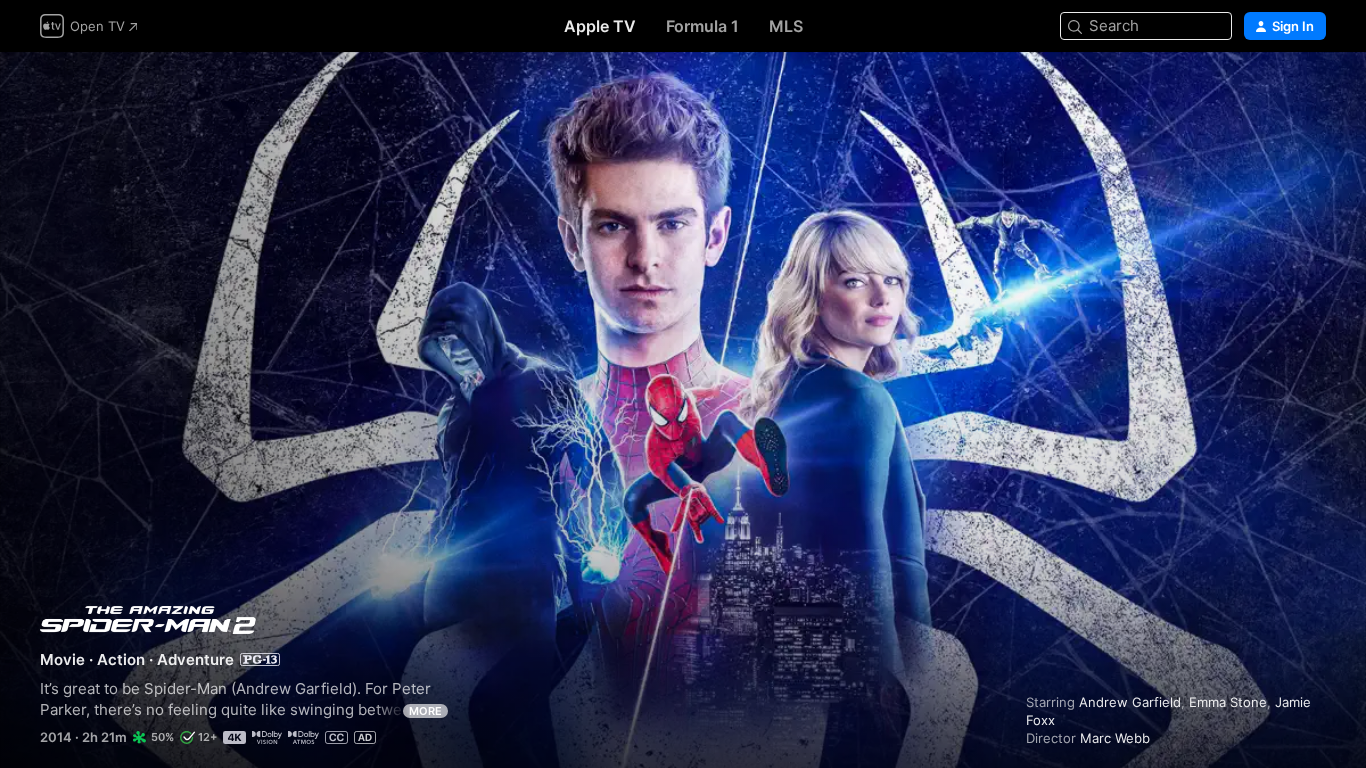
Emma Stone (1228, 702)
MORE (425, 711)
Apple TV (600, 26)
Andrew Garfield (1130, 702)
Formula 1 (702, 26)
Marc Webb (1115, 738)
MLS (786, 26)
